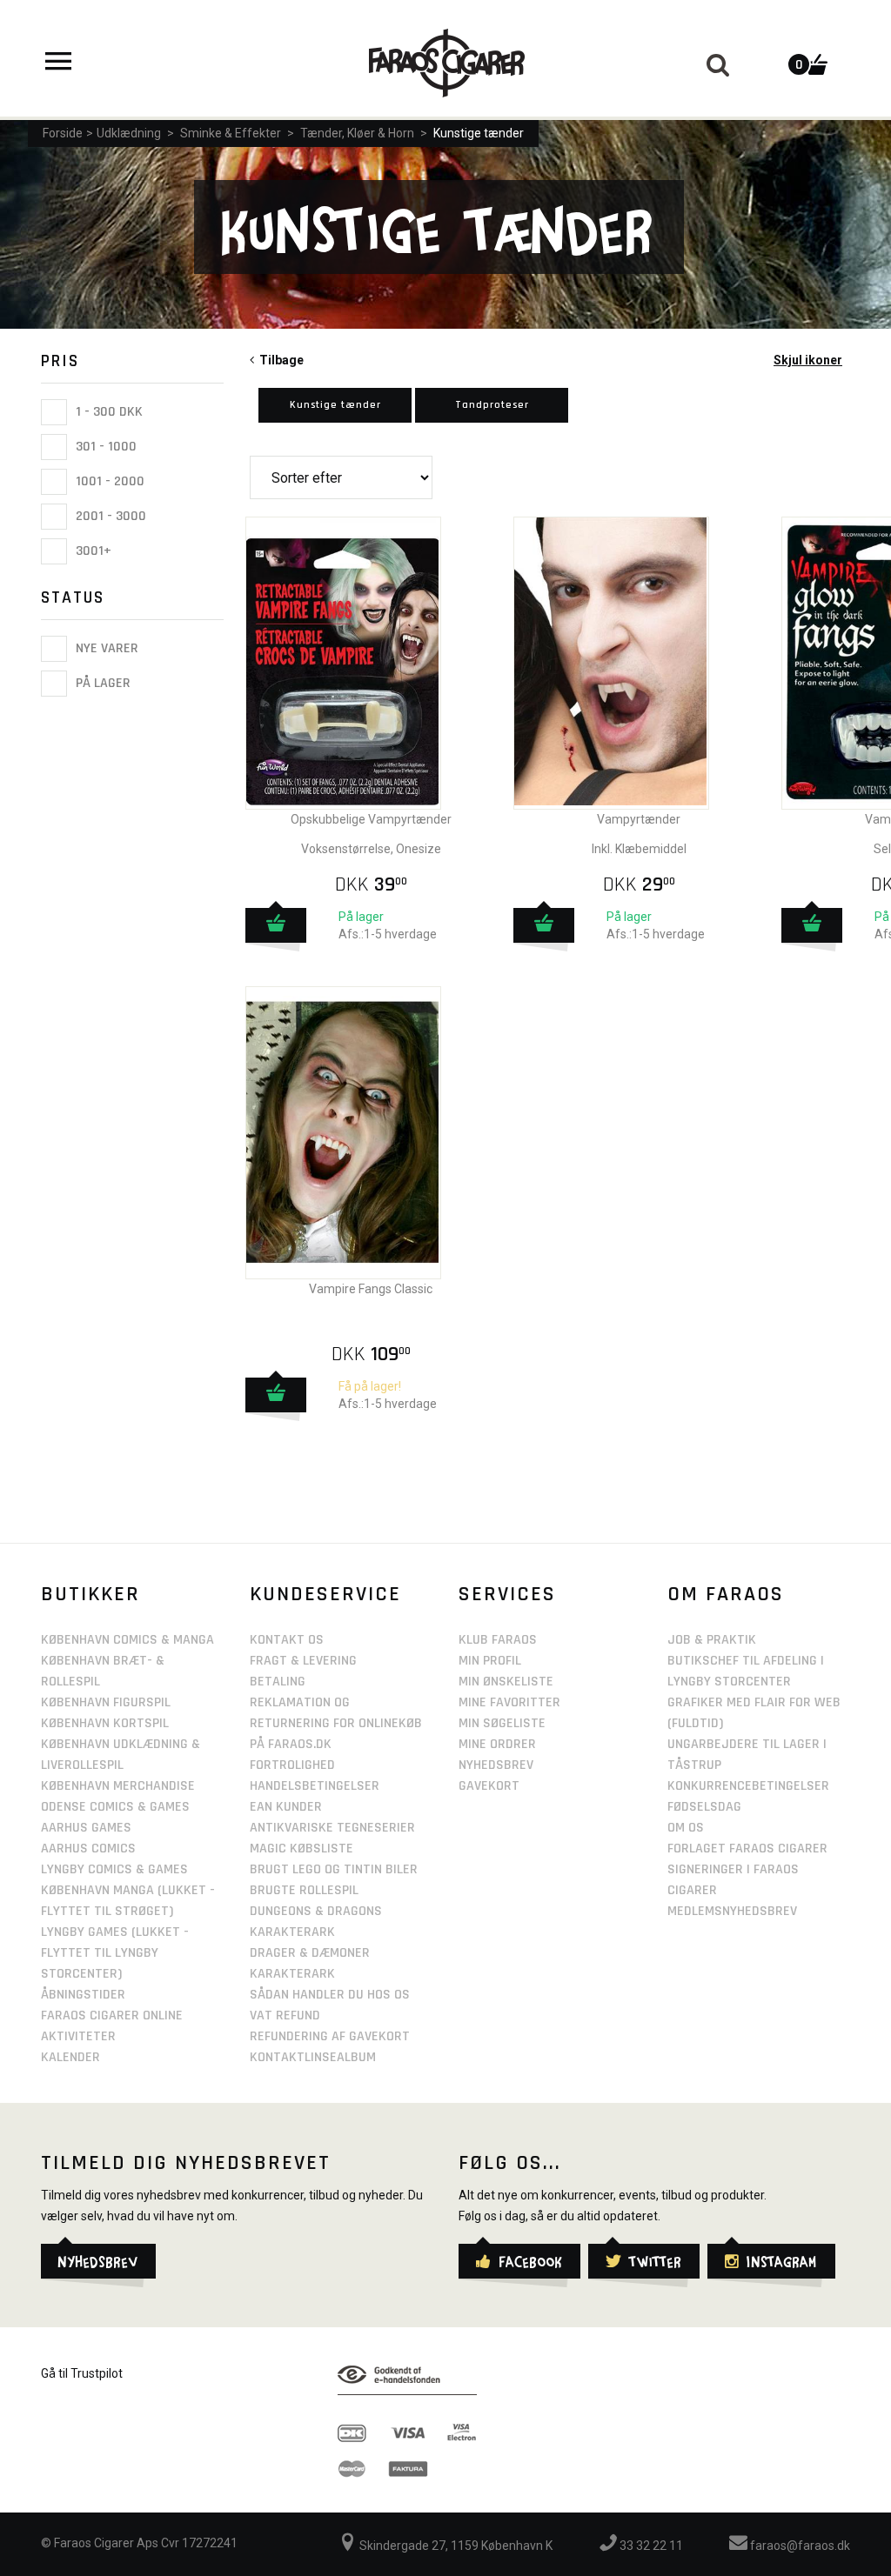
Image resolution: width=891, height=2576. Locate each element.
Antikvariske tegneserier (332, 1828)
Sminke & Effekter (231, 133)
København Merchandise (118, 1786)
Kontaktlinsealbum (313, 2057)
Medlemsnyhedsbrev (732, 1911)
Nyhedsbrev (496, 1765)
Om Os (686, 1828)
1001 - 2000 (108, 481)
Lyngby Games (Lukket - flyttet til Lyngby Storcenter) (115, 1953)
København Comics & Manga (127, 1640)
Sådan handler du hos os (330, 1995)
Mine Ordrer (497, 1744)
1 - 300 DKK (107, 412)
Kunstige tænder (479, 133)
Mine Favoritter (509, 1702)
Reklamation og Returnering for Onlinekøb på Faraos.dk (336, 1723)
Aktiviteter (78, 2036)
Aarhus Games (86, 1828)
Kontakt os (287, 1640)
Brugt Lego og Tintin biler (334, 1869)
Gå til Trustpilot (82, 2373)
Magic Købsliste (301, 1849)
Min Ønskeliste (506, 1682)
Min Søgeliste (502, 1723)
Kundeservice (325, 1594)
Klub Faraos (498, 1640)
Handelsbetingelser (315, 1786)
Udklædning (129, 133)
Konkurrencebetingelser (748, 1786)
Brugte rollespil (304, 1890)
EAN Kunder (286, 1807)
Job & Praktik (712, 1640)
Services (507, 1594)
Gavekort (489, 1786)
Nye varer (105, 648)
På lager (101, 684)
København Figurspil (106, 1702)
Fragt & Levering (303, 1661)
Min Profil (490, 1661)
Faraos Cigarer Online (112, 2015)
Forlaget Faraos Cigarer (747, 1849)
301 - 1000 (104, 447)
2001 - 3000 (109, 516)
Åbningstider (83, 1995)
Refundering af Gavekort (330, 2036)
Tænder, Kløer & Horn (357, 133)
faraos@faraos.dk (799, 2546)
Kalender (70, 2057)
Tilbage (279, 360)
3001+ (92, 551)
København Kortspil (105, 1723)
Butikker (90, 1594)
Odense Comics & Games (115, 1807)
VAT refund (285, 2015)
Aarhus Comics (88, 1849)
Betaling (278, 1682)
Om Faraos (726, 1594)
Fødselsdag (704, 1807)
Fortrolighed (292, 1765)
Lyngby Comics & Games (114, 1869)
